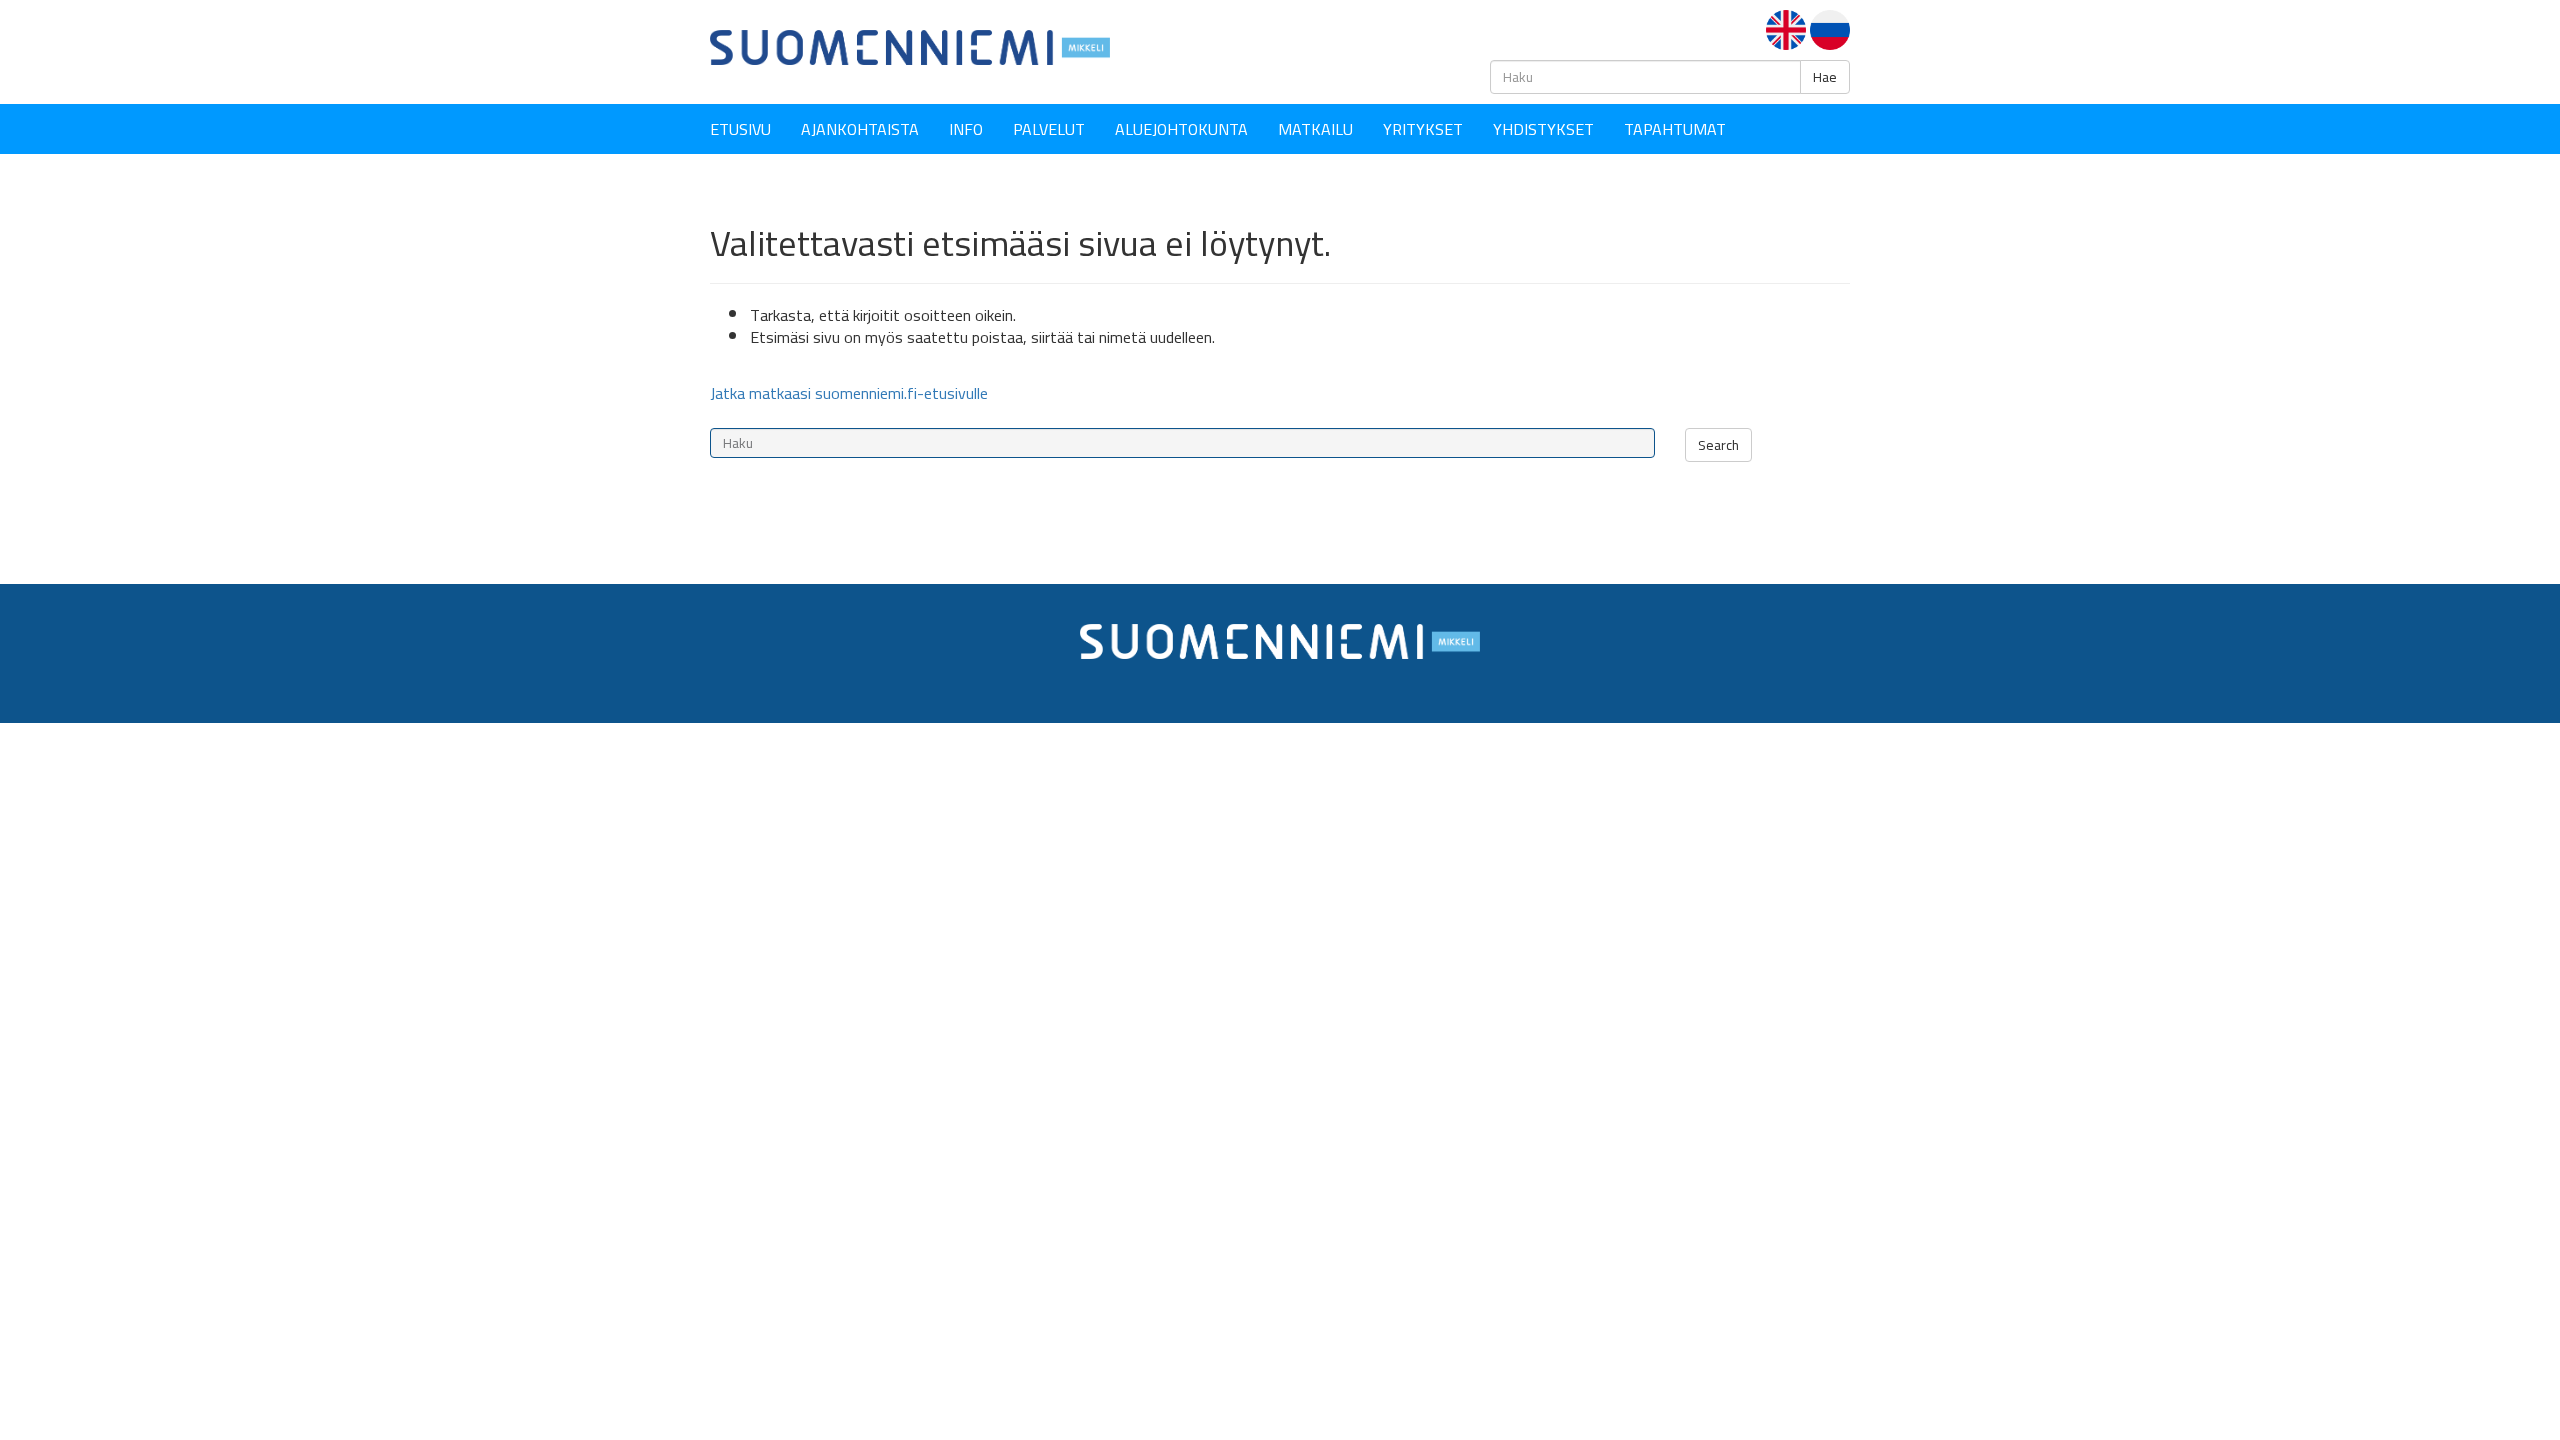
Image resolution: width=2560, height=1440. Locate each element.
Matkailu (1315, 129)
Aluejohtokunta (1181, 129)
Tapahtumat (1675, 129)
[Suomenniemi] (910, 46)
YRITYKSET (1423, 129)
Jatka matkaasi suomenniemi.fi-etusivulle (849, 393)
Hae (1825, 77)
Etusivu (740, 129)
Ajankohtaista (860, 129)
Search (1718, 445)
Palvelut (1049, 129)
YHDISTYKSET (1543, 129)
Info (966, 129)
